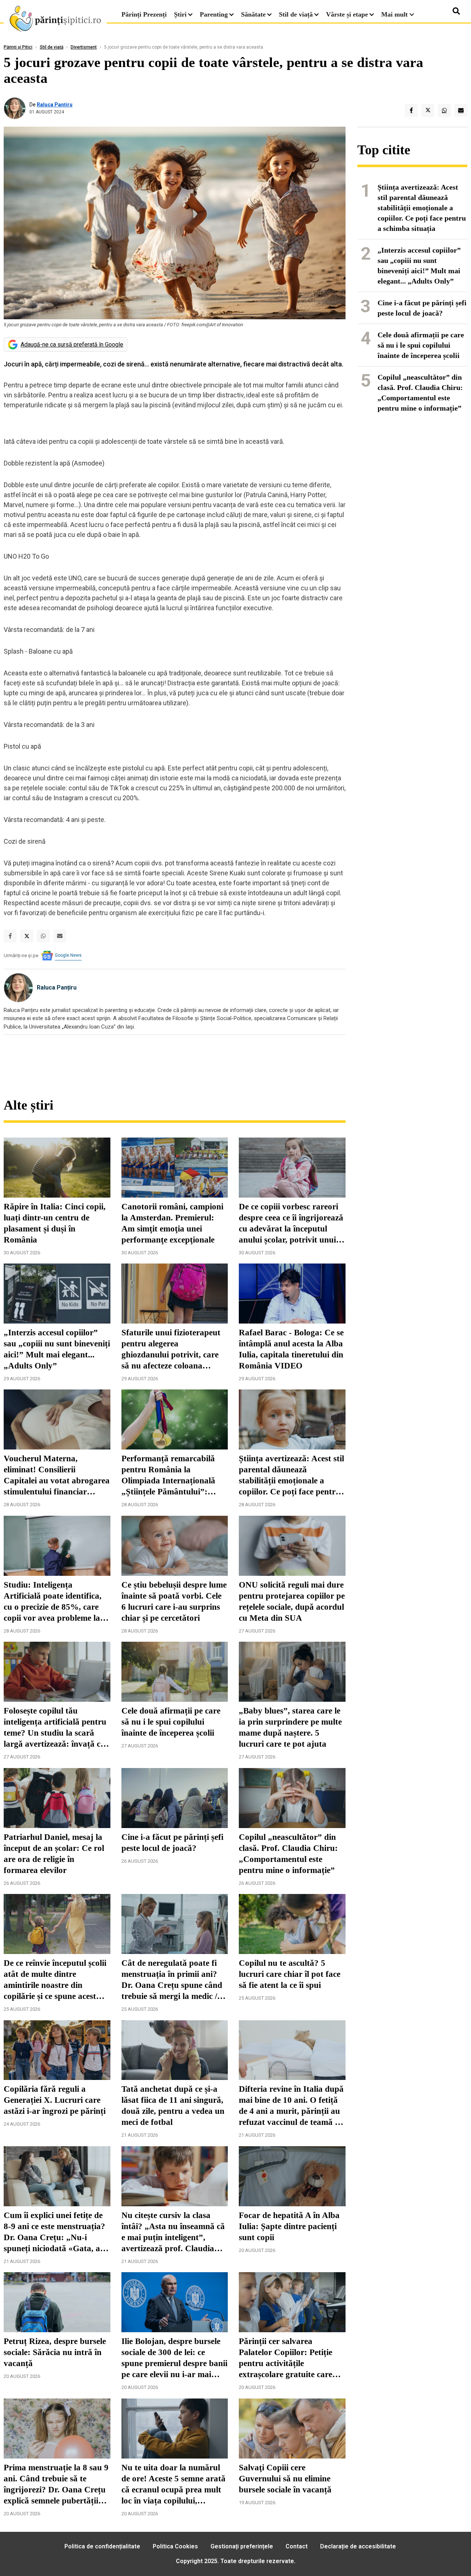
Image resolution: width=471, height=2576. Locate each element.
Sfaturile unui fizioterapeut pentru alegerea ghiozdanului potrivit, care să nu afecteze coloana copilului (171, 1350)
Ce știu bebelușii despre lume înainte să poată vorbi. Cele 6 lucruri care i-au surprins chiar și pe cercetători (174, 1601)
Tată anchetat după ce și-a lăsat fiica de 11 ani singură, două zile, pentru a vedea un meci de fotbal (173, 2106)
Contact (297, 2546)
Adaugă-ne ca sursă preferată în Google (72, 345)
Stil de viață (296, 14)
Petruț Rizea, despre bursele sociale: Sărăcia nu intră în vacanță (55, 2352)
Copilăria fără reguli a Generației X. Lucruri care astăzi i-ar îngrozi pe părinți (55, 2100)
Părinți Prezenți (144, 14)
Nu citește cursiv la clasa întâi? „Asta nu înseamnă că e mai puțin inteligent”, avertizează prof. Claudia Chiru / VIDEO (173, 2232)
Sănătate (253, 14)
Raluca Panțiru (55, 105)
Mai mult (395, 14)
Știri (180, 14)
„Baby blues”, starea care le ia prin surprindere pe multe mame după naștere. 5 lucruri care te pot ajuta (290, 1727)
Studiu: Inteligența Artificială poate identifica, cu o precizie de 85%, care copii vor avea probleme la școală (53, 1602)
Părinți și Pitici (18, 47)
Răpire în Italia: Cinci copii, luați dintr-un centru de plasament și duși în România (55, 1223)
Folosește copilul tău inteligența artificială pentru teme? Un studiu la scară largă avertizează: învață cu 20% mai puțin (55, 1728)
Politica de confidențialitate (102, 2546)
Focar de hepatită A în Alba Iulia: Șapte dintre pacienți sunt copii (289, 2226)
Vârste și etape (347, 14)
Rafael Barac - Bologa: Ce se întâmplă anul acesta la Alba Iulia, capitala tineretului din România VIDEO (291, 1349)
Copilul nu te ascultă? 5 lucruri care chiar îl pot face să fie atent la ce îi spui (290, 1974)
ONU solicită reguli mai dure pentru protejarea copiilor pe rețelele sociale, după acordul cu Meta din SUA (292, 1601)
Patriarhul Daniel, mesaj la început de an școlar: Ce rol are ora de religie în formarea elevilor (54, 1854)
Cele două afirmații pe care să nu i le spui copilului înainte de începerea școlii (171, 1722)
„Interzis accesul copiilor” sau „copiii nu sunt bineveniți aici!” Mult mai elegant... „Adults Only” (57, 1349)
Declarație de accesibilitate (358, 2546)
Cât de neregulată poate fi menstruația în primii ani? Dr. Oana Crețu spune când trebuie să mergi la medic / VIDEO (172, 1980)
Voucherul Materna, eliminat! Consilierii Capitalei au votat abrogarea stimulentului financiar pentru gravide (57, 1476)
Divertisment (84, 47)
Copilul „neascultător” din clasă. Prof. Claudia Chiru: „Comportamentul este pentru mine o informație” (288, 1854)
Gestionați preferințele (242, 2546)
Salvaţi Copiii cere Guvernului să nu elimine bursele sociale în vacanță (285, 2479)
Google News (68, 955)
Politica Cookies (175, 2546)
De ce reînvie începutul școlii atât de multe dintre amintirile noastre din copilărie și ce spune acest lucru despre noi (55, 1980)
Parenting (214, 14)
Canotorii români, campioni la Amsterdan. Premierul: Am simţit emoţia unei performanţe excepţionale (172, 1223)
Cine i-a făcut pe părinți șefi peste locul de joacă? (172, 1843)
